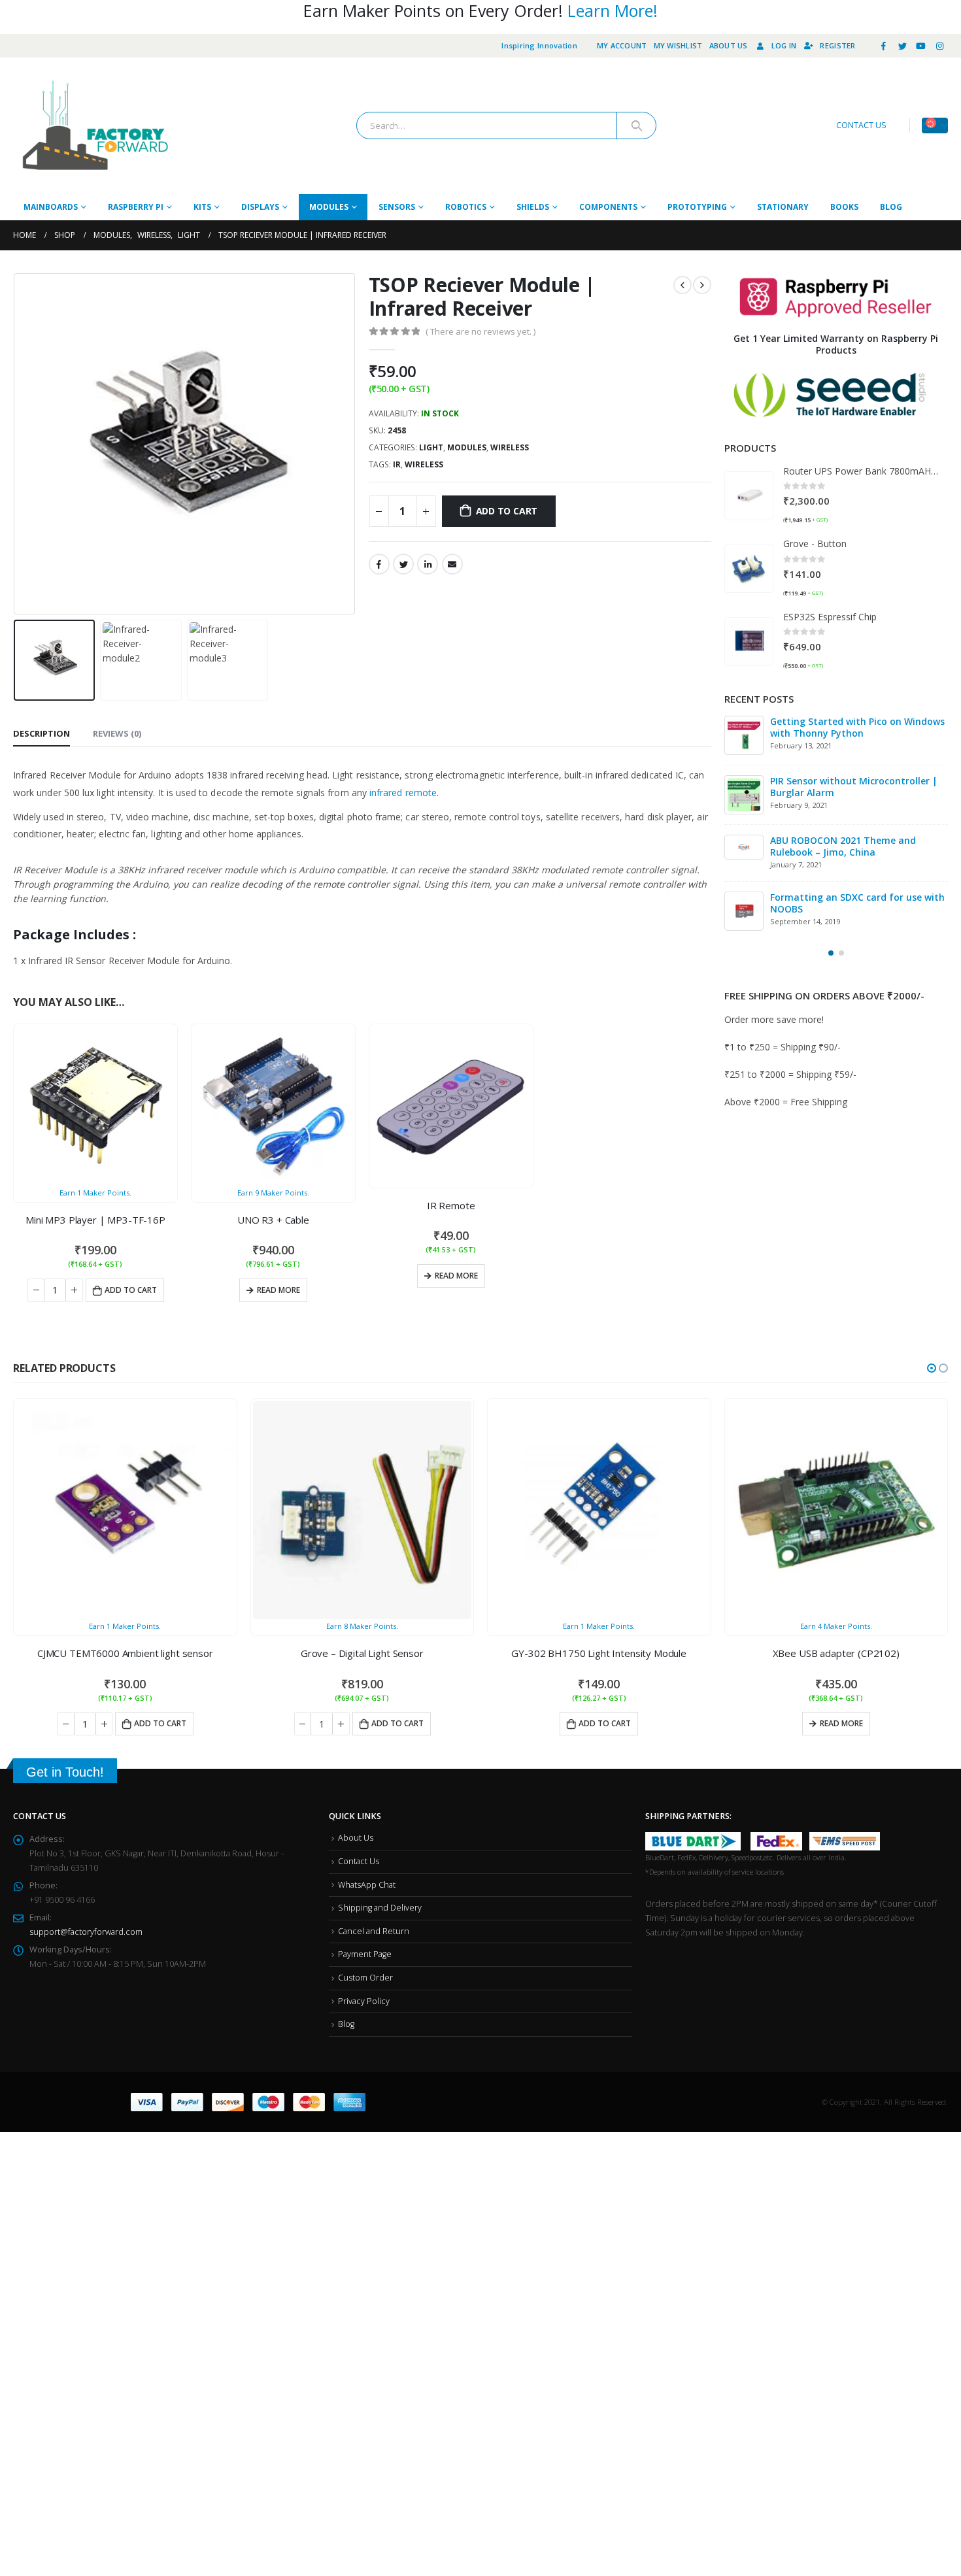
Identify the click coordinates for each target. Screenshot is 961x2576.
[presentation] (16, 444)
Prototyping (697, 207)
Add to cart (507, 511)
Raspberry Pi (136, 207)
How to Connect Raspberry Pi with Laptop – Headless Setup (848, 846)
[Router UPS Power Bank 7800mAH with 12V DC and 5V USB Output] (749, 496)
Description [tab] (42, 733)
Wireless (510, 447)
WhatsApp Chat (367, 1885)
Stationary (783, 207)
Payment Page (365, 1954)
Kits (202, 207)
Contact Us (359, 1861)
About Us (729, 45)
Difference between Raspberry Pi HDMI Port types (857, 727)
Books (844, 207)
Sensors (397, 207)
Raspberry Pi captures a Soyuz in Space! (845, 906)
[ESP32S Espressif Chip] (749, 642)
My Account (622, 45)
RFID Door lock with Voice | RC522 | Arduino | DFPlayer (851, 787)
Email (452, 564)
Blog (891, 207)
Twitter (403, 564)
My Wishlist (678, 45)
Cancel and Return (374, 1931)
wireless (424, 464)
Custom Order (365, 1978)
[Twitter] (902, 46)
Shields (533, 207)
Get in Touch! (65, 1772)
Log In (784, 45)
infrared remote (403, 793)
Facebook (379, 564)
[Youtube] (921, 46)
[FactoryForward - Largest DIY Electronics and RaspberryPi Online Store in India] (95, 126)
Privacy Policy (364, 2001)
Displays (260, 207)
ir (397, 464)
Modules (329, 207)
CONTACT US (861, 125)
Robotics (466, 207)
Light (431, 447)
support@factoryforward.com (86, 1932)
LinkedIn (428, 564)
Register (837, 45)
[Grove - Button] (749, 568)
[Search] (636, 125)
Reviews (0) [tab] (117, 733)
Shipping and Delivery (380, 1908)
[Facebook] (884, 46)
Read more (278, 1290)
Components (608, 207)
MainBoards (51, 207)
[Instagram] (939, 46)
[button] (831, 956)
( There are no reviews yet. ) (480, 331)
